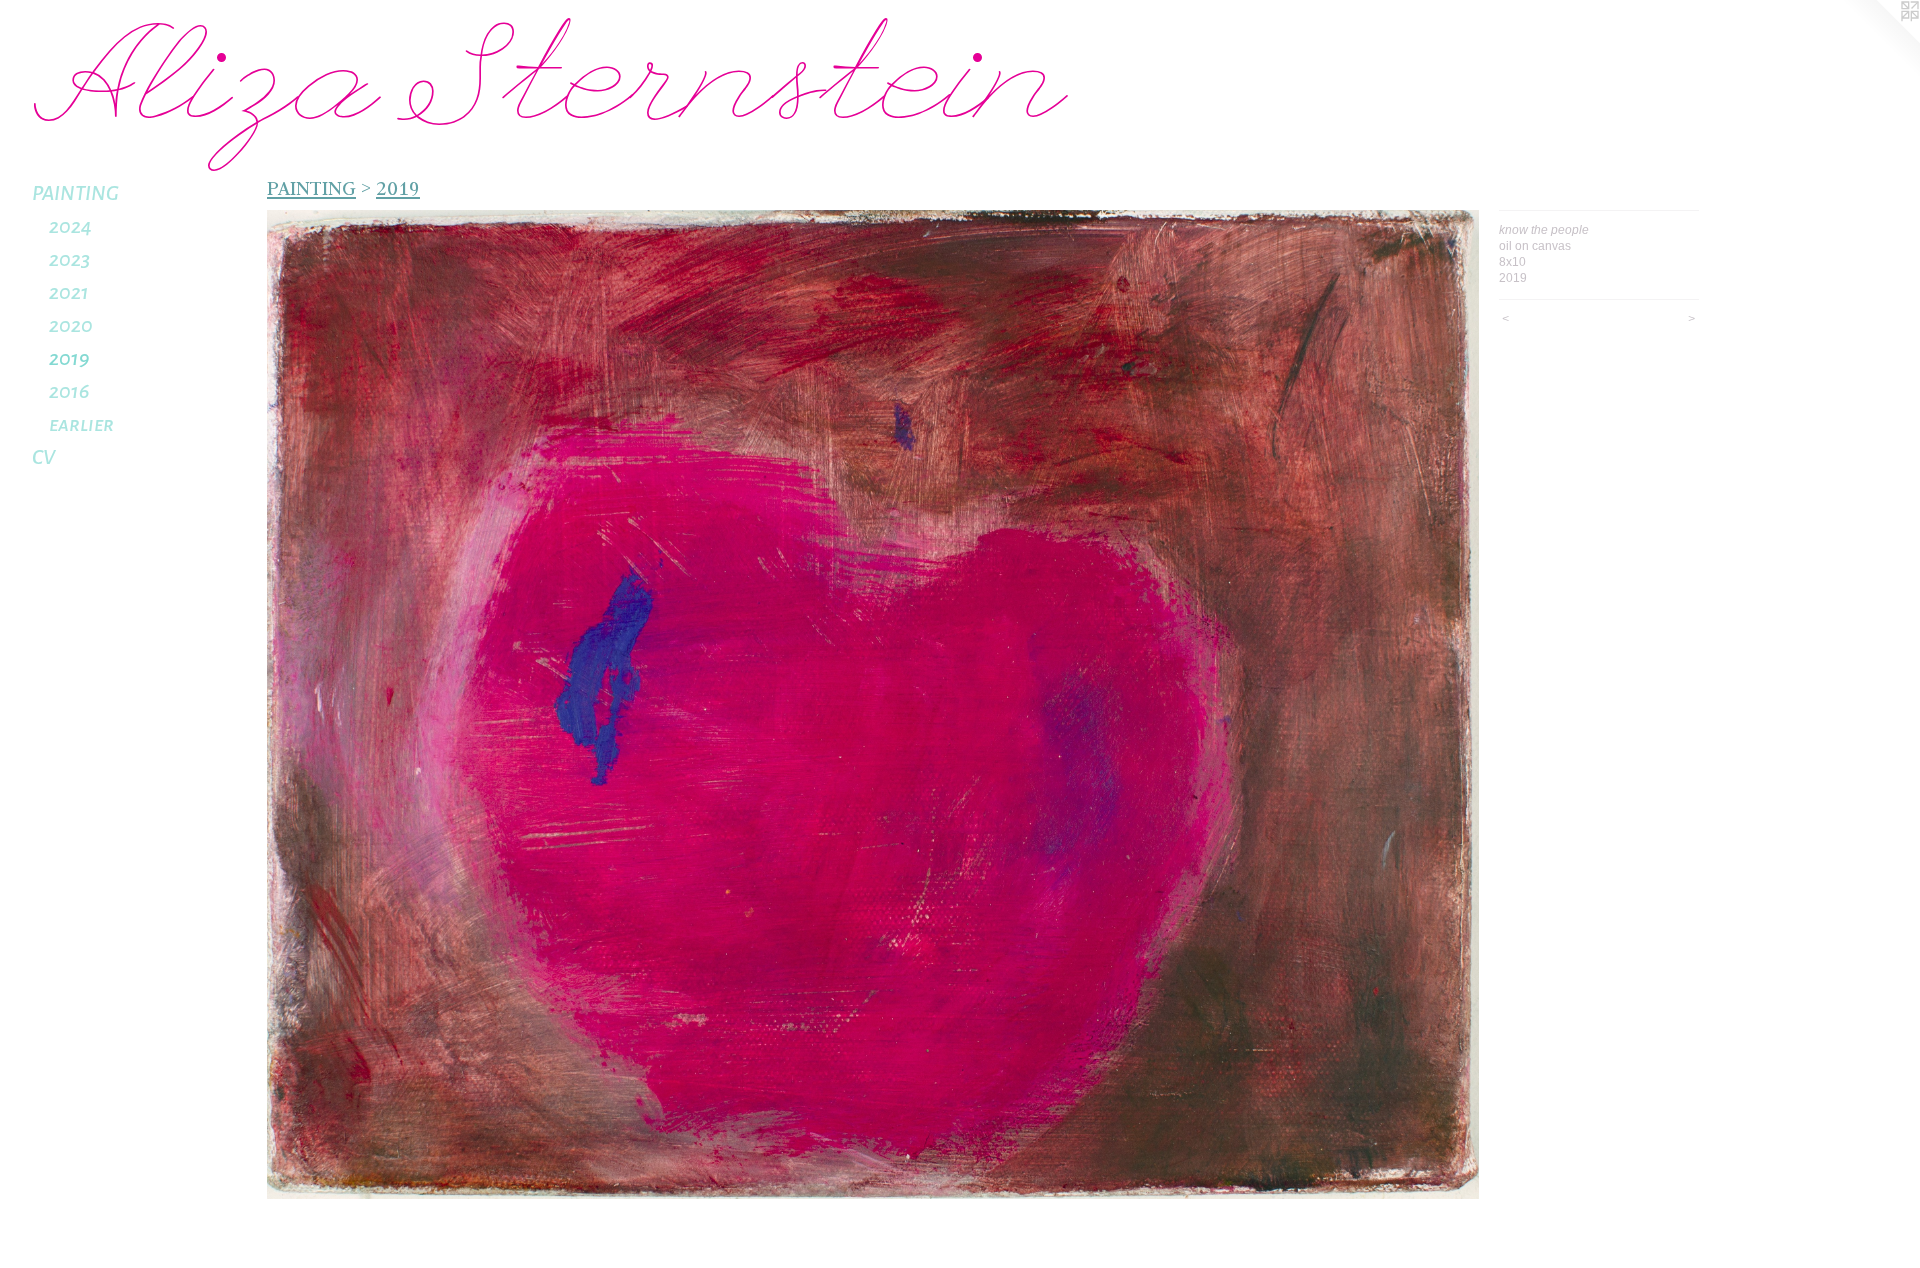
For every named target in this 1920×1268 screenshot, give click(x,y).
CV (43, 457)
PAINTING (75, 193)
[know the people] (873, 704)
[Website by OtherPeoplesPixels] (1880, 40)
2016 (69, 391)
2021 (69, 292)
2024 (70, 226)
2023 (69, 259)
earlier (81, 424)
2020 (71, 325)
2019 (69, 358)
